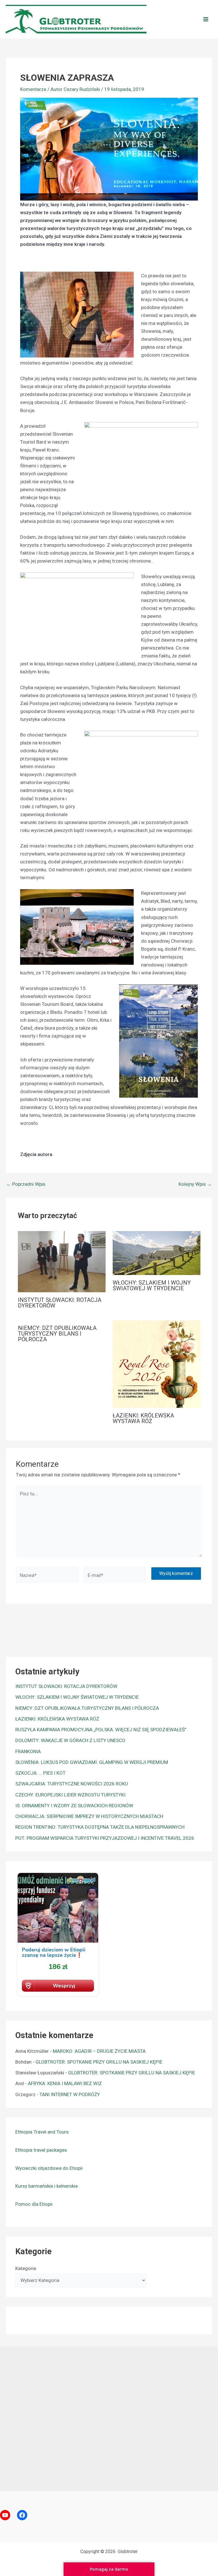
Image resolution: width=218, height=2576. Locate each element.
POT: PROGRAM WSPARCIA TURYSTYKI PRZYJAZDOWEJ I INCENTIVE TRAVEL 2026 (105, 1838)
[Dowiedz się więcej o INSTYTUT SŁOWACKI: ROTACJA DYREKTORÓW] (62, 1261)
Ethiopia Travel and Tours (42, 2132)
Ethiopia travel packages (41, 2150)
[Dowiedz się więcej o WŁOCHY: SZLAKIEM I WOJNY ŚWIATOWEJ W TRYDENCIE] (157, 1253)
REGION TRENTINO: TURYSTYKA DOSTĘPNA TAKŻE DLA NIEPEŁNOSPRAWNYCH (100, 1827)
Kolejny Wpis (195, 1184)
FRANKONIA (28, 1751)
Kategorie (26, 2268)
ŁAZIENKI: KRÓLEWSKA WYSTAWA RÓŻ (143, 1418)
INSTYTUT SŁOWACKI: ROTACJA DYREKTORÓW (60, 1303)
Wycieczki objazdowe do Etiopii (49, 2168)
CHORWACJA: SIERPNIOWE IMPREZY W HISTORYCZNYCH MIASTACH (89, 1816)
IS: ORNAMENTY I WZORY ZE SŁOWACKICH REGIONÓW (74, 1806)
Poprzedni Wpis (26, 1184)
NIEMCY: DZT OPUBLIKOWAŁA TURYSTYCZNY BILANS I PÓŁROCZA (57, 1334)
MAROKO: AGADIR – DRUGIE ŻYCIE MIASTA (99, 2051)
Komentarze (33, 89)
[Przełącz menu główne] (206, 19)
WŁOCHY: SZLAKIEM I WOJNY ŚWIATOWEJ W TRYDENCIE (152, 1285)
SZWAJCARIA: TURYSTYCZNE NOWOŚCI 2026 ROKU (72, 1784)
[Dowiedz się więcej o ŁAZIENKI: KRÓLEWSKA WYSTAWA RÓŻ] (157, 1364)
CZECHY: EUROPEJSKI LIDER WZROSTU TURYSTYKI (70, 1795)
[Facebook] (22, 2515)
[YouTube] (5, 2515)
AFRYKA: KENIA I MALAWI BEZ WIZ (65, 2083)
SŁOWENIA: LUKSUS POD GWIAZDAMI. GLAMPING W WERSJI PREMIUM (92, 1762)
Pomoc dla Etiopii (34, 2204)
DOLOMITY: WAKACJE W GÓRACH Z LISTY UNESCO (70, 1740)
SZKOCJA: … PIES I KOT (40, 1773)
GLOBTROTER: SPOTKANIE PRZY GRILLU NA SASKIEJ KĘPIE (99, 2062)
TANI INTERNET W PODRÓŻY (70, 2094)
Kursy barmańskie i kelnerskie (47, 2186)
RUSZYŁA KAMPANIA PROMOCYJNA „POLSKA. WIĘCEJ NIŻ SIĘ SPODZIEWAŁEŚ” (101, 1730)
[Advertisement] (109, 2417)
